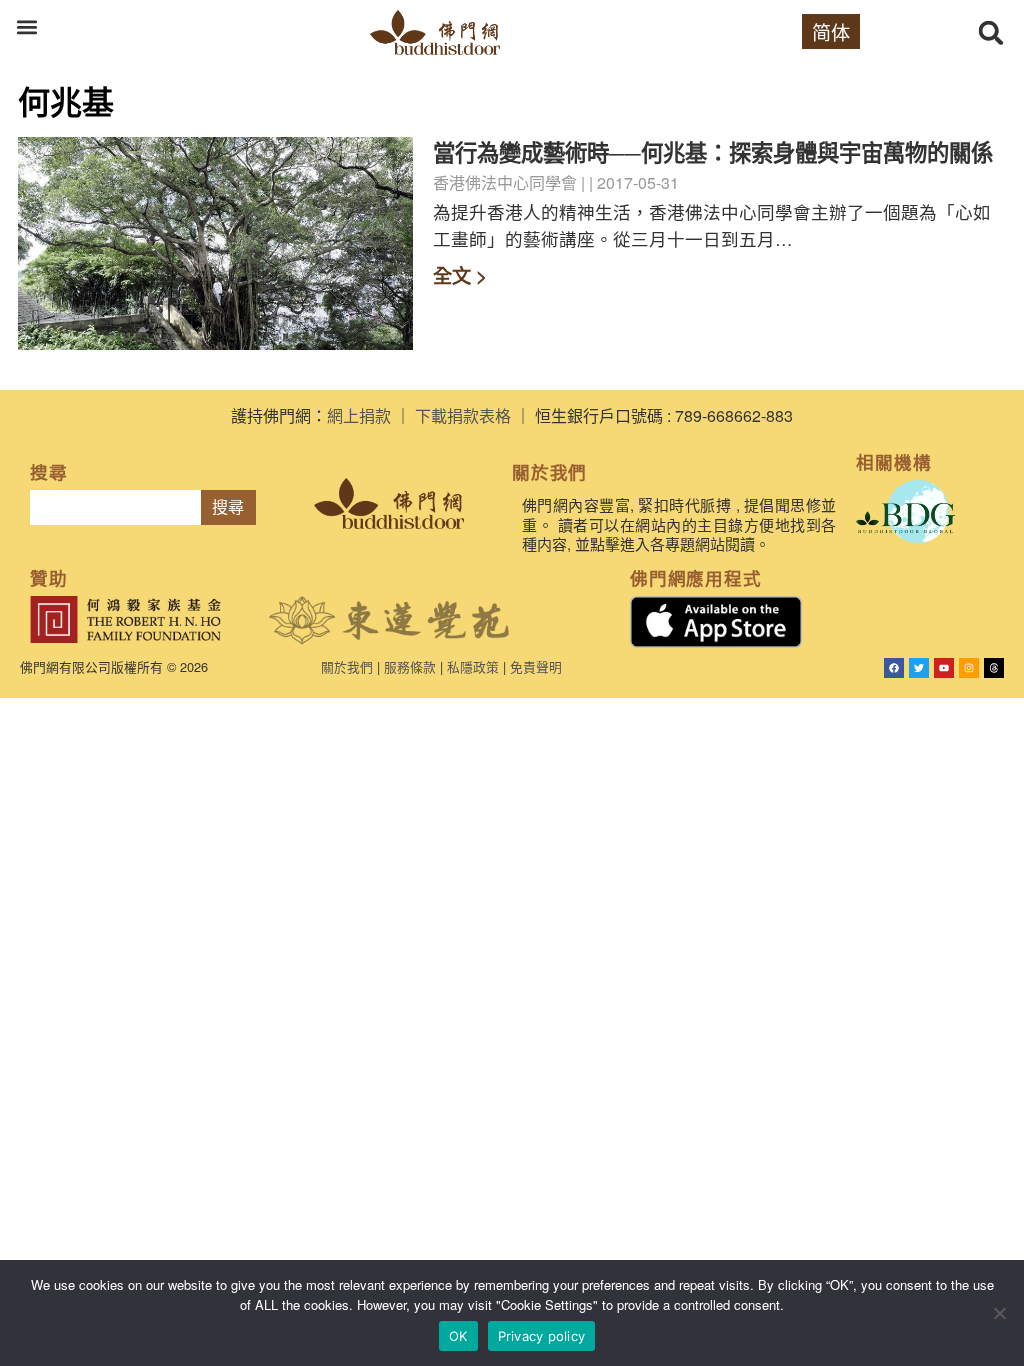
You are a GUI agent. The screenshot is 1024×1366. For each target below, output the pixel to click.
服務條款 (410, 666)
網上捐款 (359, 415)
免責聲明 (536, 666)
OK (458, 1336)
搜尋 (228, 507)
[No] (999, 1313)
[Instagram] (969, 668)
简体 (831, 31)
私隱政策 (473, 666)
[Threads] (994, 668)
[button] (26, 26)
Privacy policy (542, 1336)
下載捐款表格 (463, 415)
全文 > (460, 275)
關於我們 (347, 666)
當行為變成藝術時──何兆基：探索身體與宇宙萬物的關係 (713, 152)
